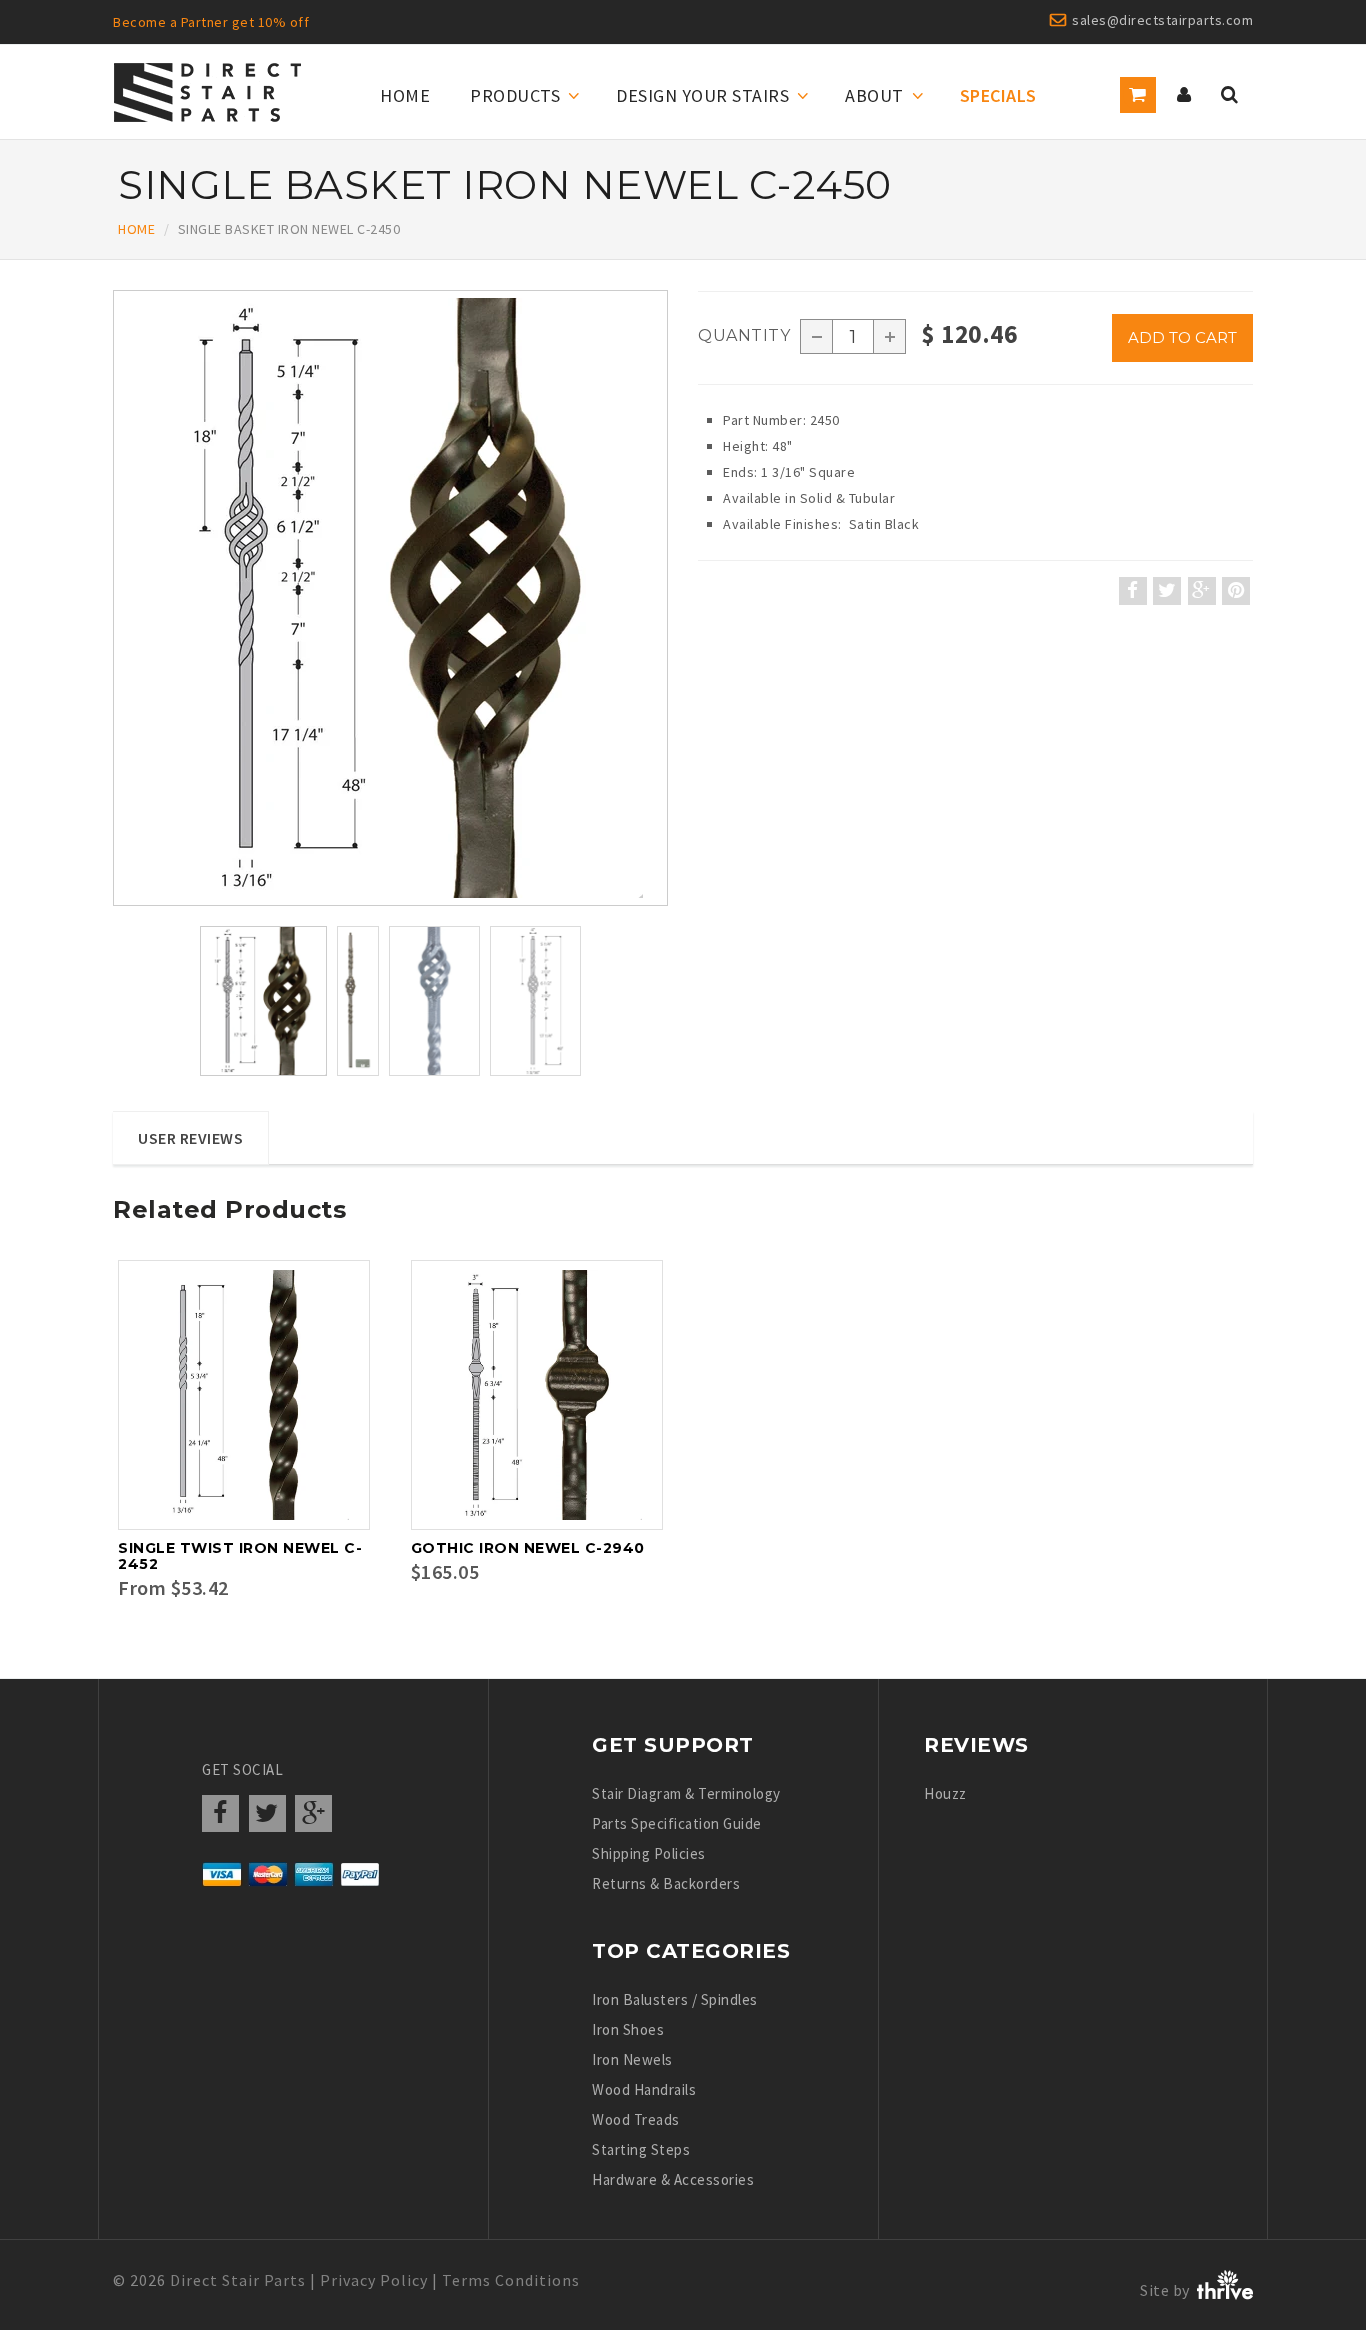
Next (668, 620)
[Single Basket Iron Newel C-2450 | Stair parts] (390, 598)
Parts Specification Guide (677, 1823)
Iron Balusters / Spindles (675, 1999)
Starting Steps (641, 2149)
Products (515, 95)
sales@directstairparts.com (1162, 20)
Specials (998, 95)
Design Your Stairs (702, 95)
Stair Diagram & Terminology (686, 1793)
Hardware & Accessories (673, 2179)
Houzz (945, 1793)
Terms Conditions (511, 2280)
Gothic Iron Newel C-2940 (528, 1548)
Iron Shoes (628, 2029)
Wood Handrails (644, 2089)
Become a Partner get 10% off (211, 22)
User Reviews (190, 1138)
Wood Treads (636, 2119)
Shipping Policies (649, 1853)
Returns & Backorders (666, 1883)
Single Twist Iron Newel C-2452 (240, 1556)
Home (405, 95)
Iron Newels (632, 2059)
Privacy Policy (374, 2280)
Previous (118, 620)
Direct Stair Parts (238, 2280)
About (874, 95)
